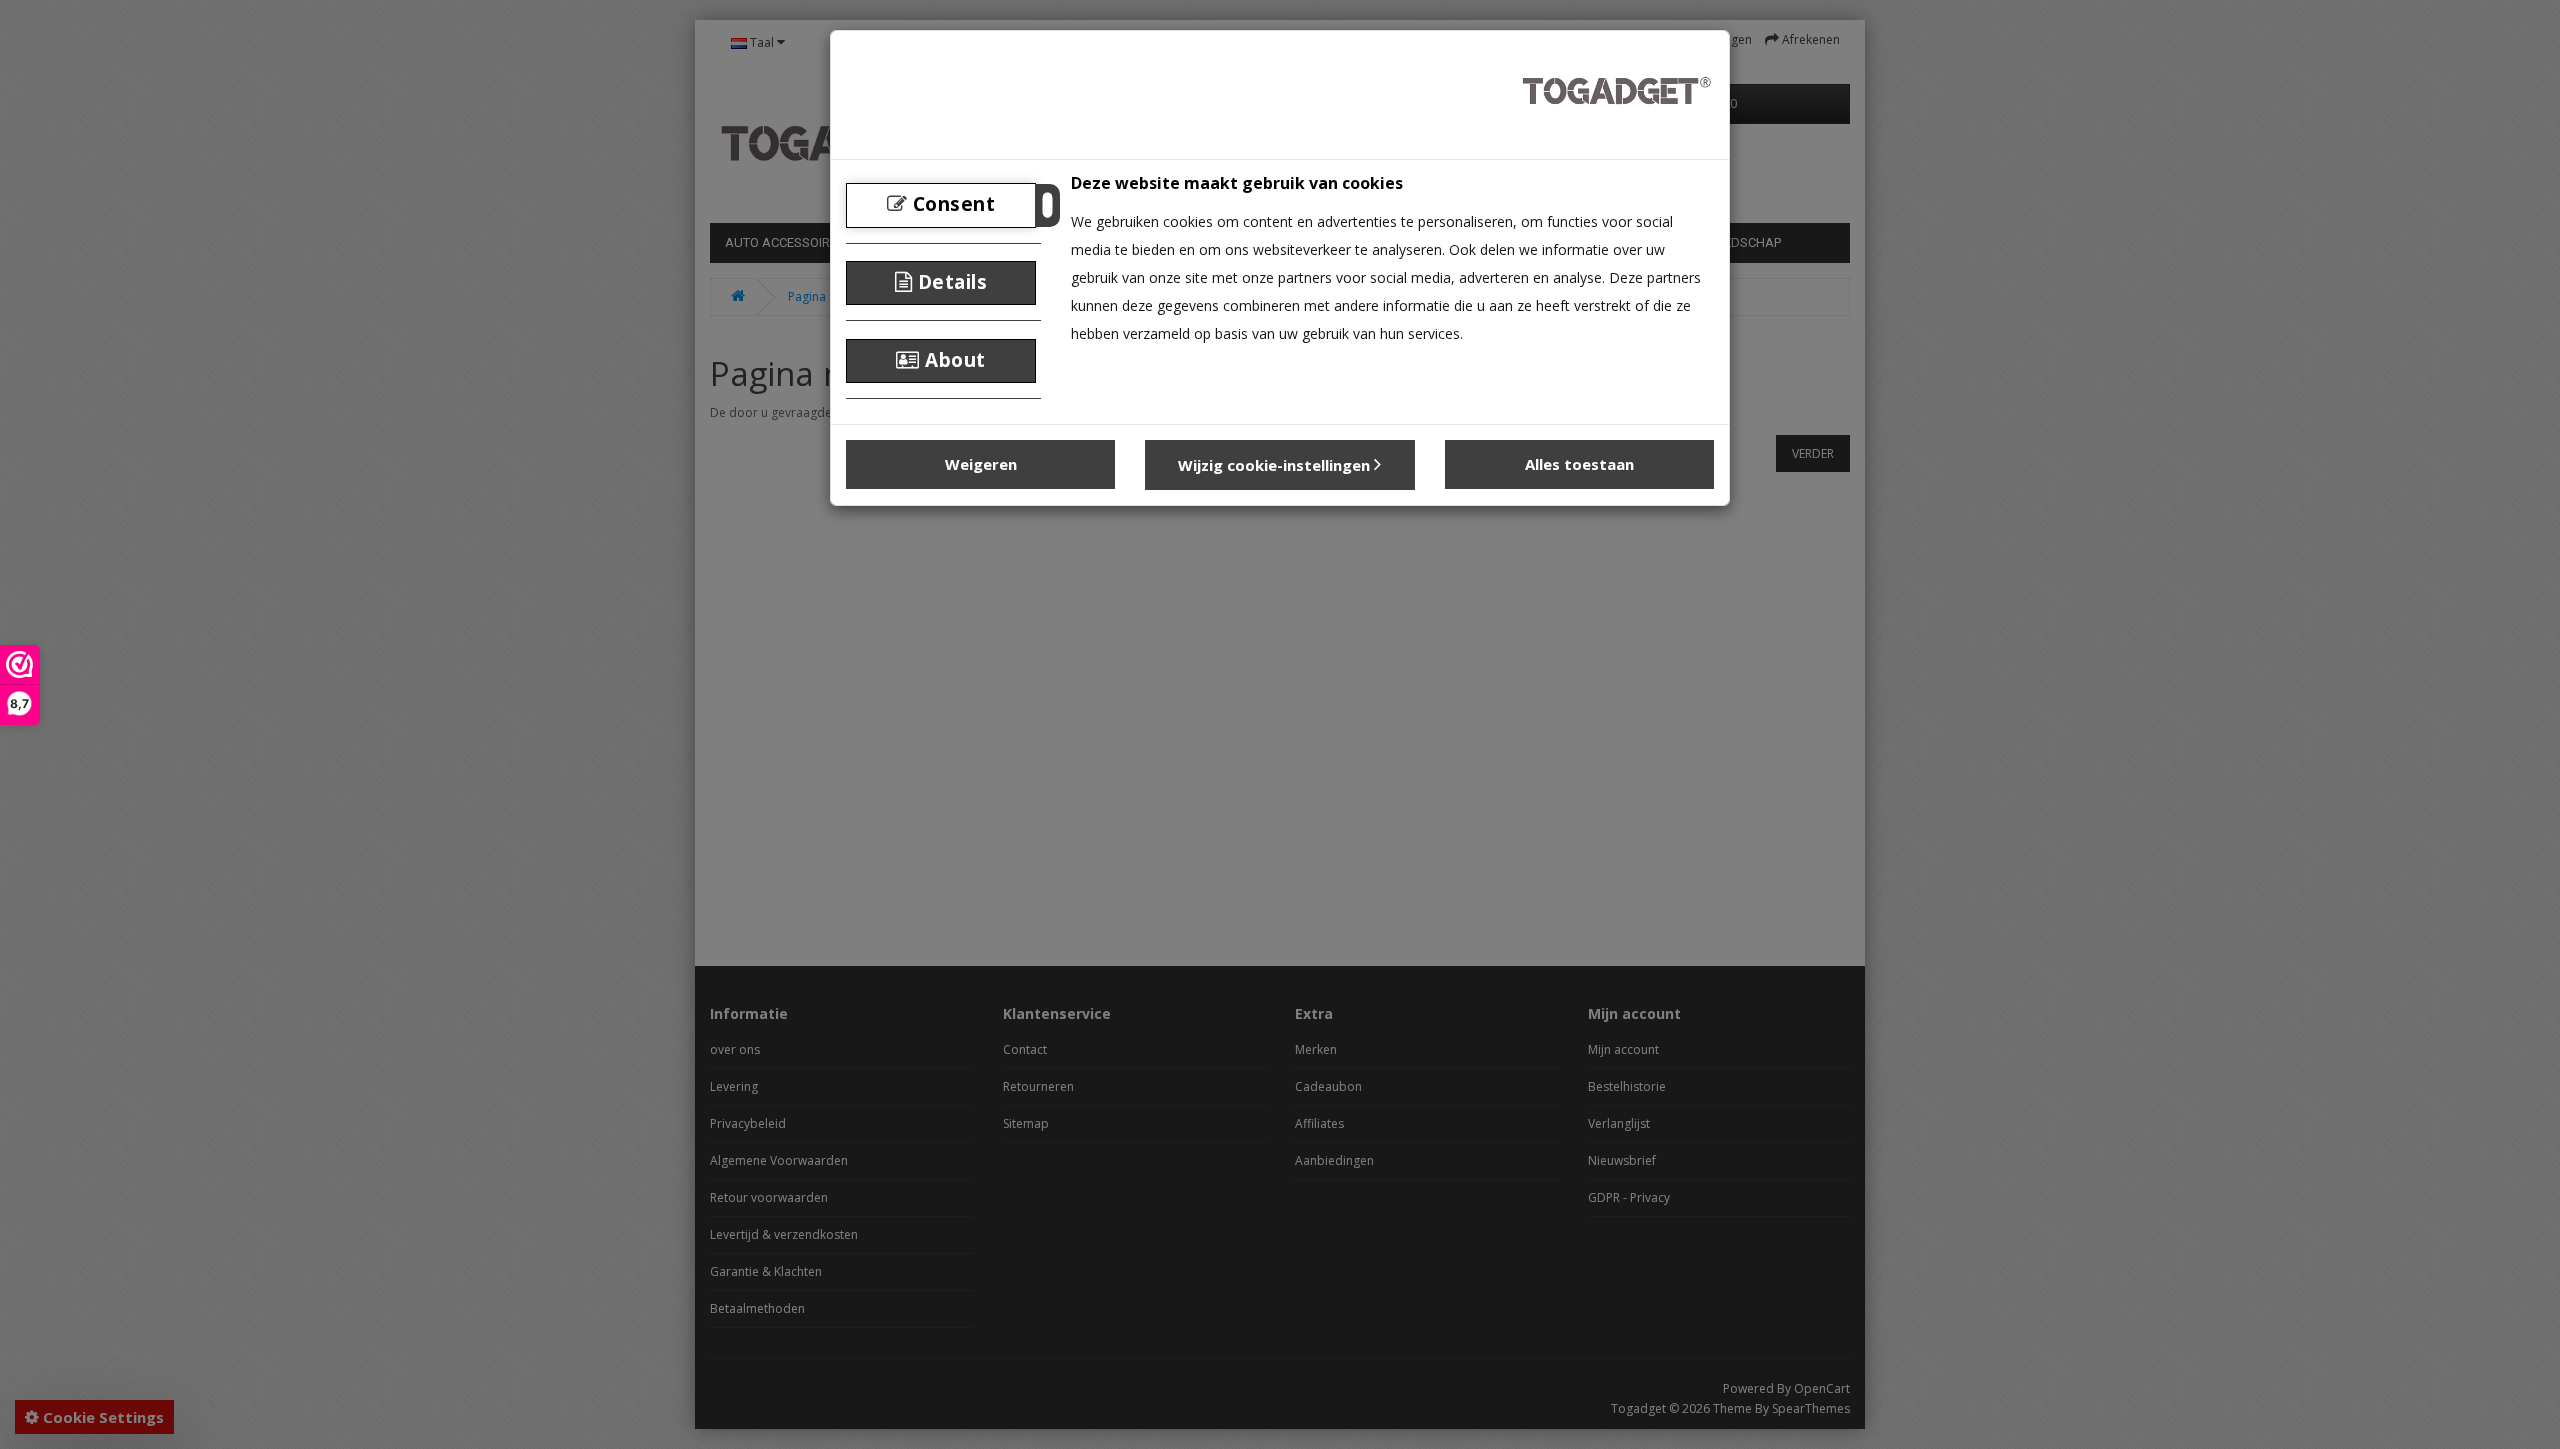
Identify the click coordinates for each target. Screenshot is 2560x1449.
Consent (951, 204)
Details (949, 282)
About (953, 360)
